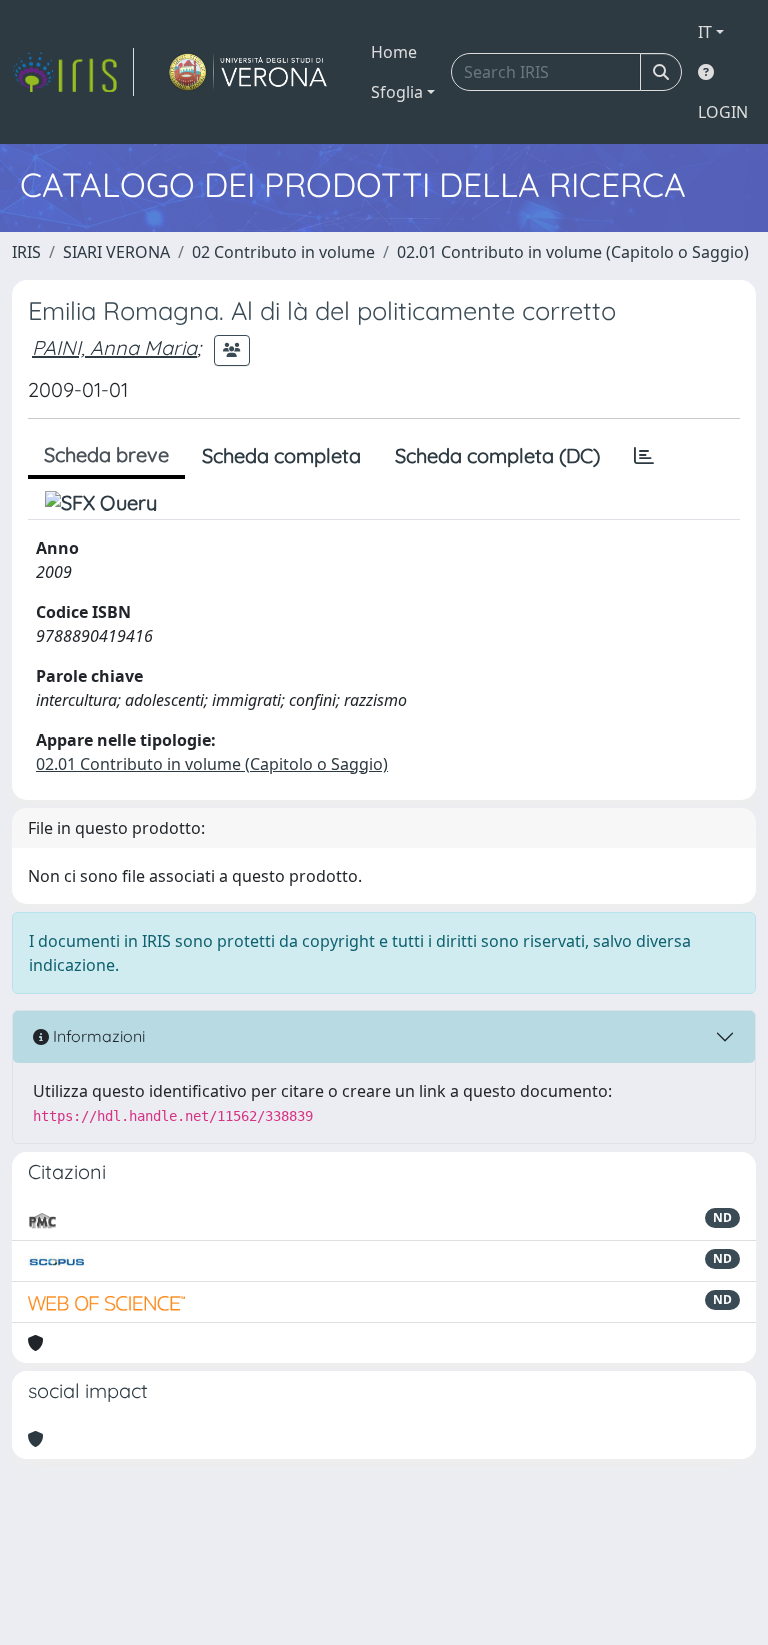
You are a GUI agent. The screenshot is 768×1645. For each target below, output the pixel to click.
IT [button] (705, 32)
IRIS (26, 252)
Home (394, 52)
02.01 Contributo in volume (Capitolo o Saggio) (573, 252)
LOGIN (723, 112)
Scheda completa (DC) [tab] (497, 455)
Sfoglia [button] (397, 92)
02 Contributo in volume (283, 252)
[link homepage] (73, 72)
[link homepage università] (248, 72)
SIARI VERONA (116, 252)
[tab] (644, 456)
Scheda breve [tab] (106, 454)
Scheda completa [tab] (281, 455)
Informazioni (97, 1036)
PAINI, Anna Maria (114, 347)
